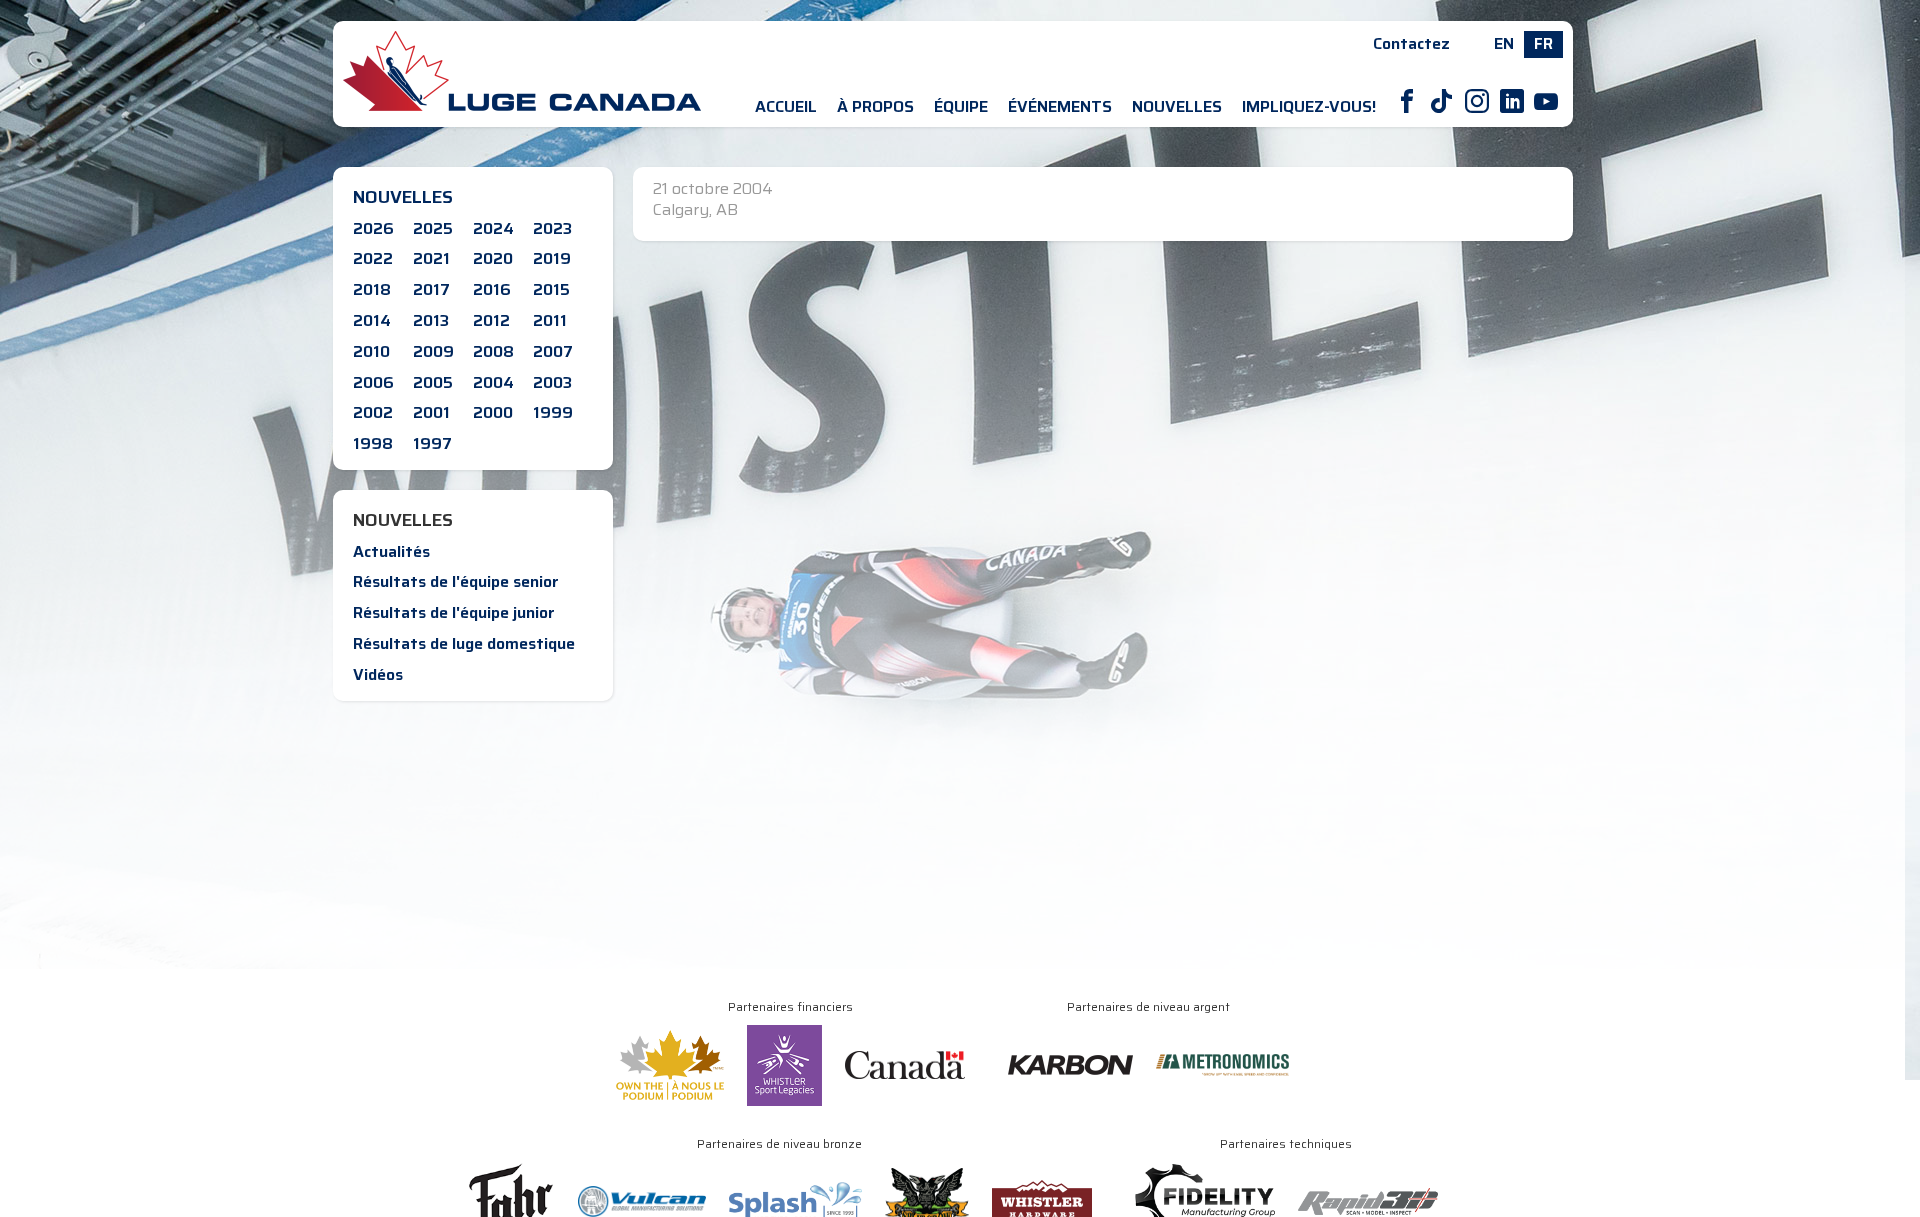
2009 (433, 351)
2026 (373, 228)
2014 (372, 320)
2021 (431, 258)
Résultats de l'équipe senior (456, 581)
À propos (875, 106)
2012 (491, 320)
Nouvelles (1177, 106)
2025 (433, 228)
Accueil (786, 106)
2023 (552, 228)
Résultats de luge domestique (464, 643)
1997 (432, 443)
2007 (553, 351)
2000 (493, 412)
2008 (493, 351)
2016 (492, 289)
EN (1504, 43)
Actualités (391, 551)
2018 (372, 289)
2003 (552, 382)
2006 (373, 382)
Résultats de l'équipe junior (454, 612)
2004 (493, 382)
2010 (371, 351)
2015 (551, 289)
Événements (1060, 106)
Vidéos (378, 674)
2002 (373, 412)
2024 (493, 228)
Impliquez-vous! (1309, 106)
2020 (493, 258)
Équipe (961, 106)
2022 (373, 258)
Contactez (1411, 43)
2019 (552, 258)
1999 (553, 412)
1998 (373, 443)
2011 (550, 320)
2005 (433, 382)
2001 (431, 412)
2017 (431, 289)
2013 (431, 320)
